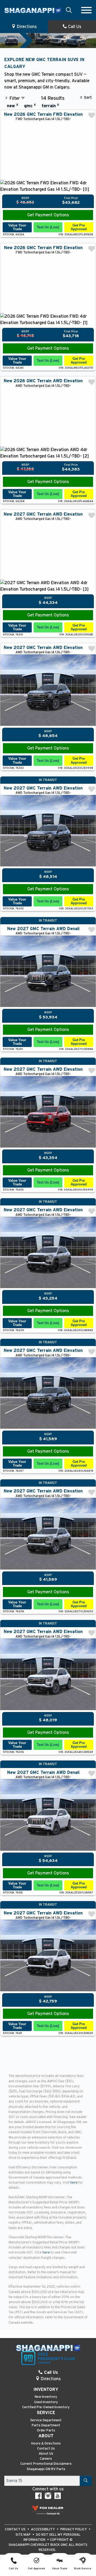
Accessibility (43, 2529)
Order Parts (46, 2430)
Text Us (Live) (48, 227)
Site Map (23, 2535)
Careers (46, 2459)
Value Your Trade (17, 227)
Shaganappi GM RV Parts (46, 2469)
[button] (69, 10)
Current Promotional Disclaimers (46, 2464)
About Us (46, 2454)
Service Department (46, 2420)
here (74, 2183)
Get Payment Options (48, 215)
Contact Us (46, 2449)
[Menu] (86, 10)
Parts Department (46, 2425)
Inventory (46, 2390)
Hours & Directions (46, 2444)
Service (46, 2413)
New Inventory (46, 2397)
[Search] (86, 2481)
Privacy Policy (74, 2529)
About (46, 2436)
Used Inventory (46, 2402)
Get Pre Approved (79, 227)
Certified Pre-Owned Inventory (46, 2407)
